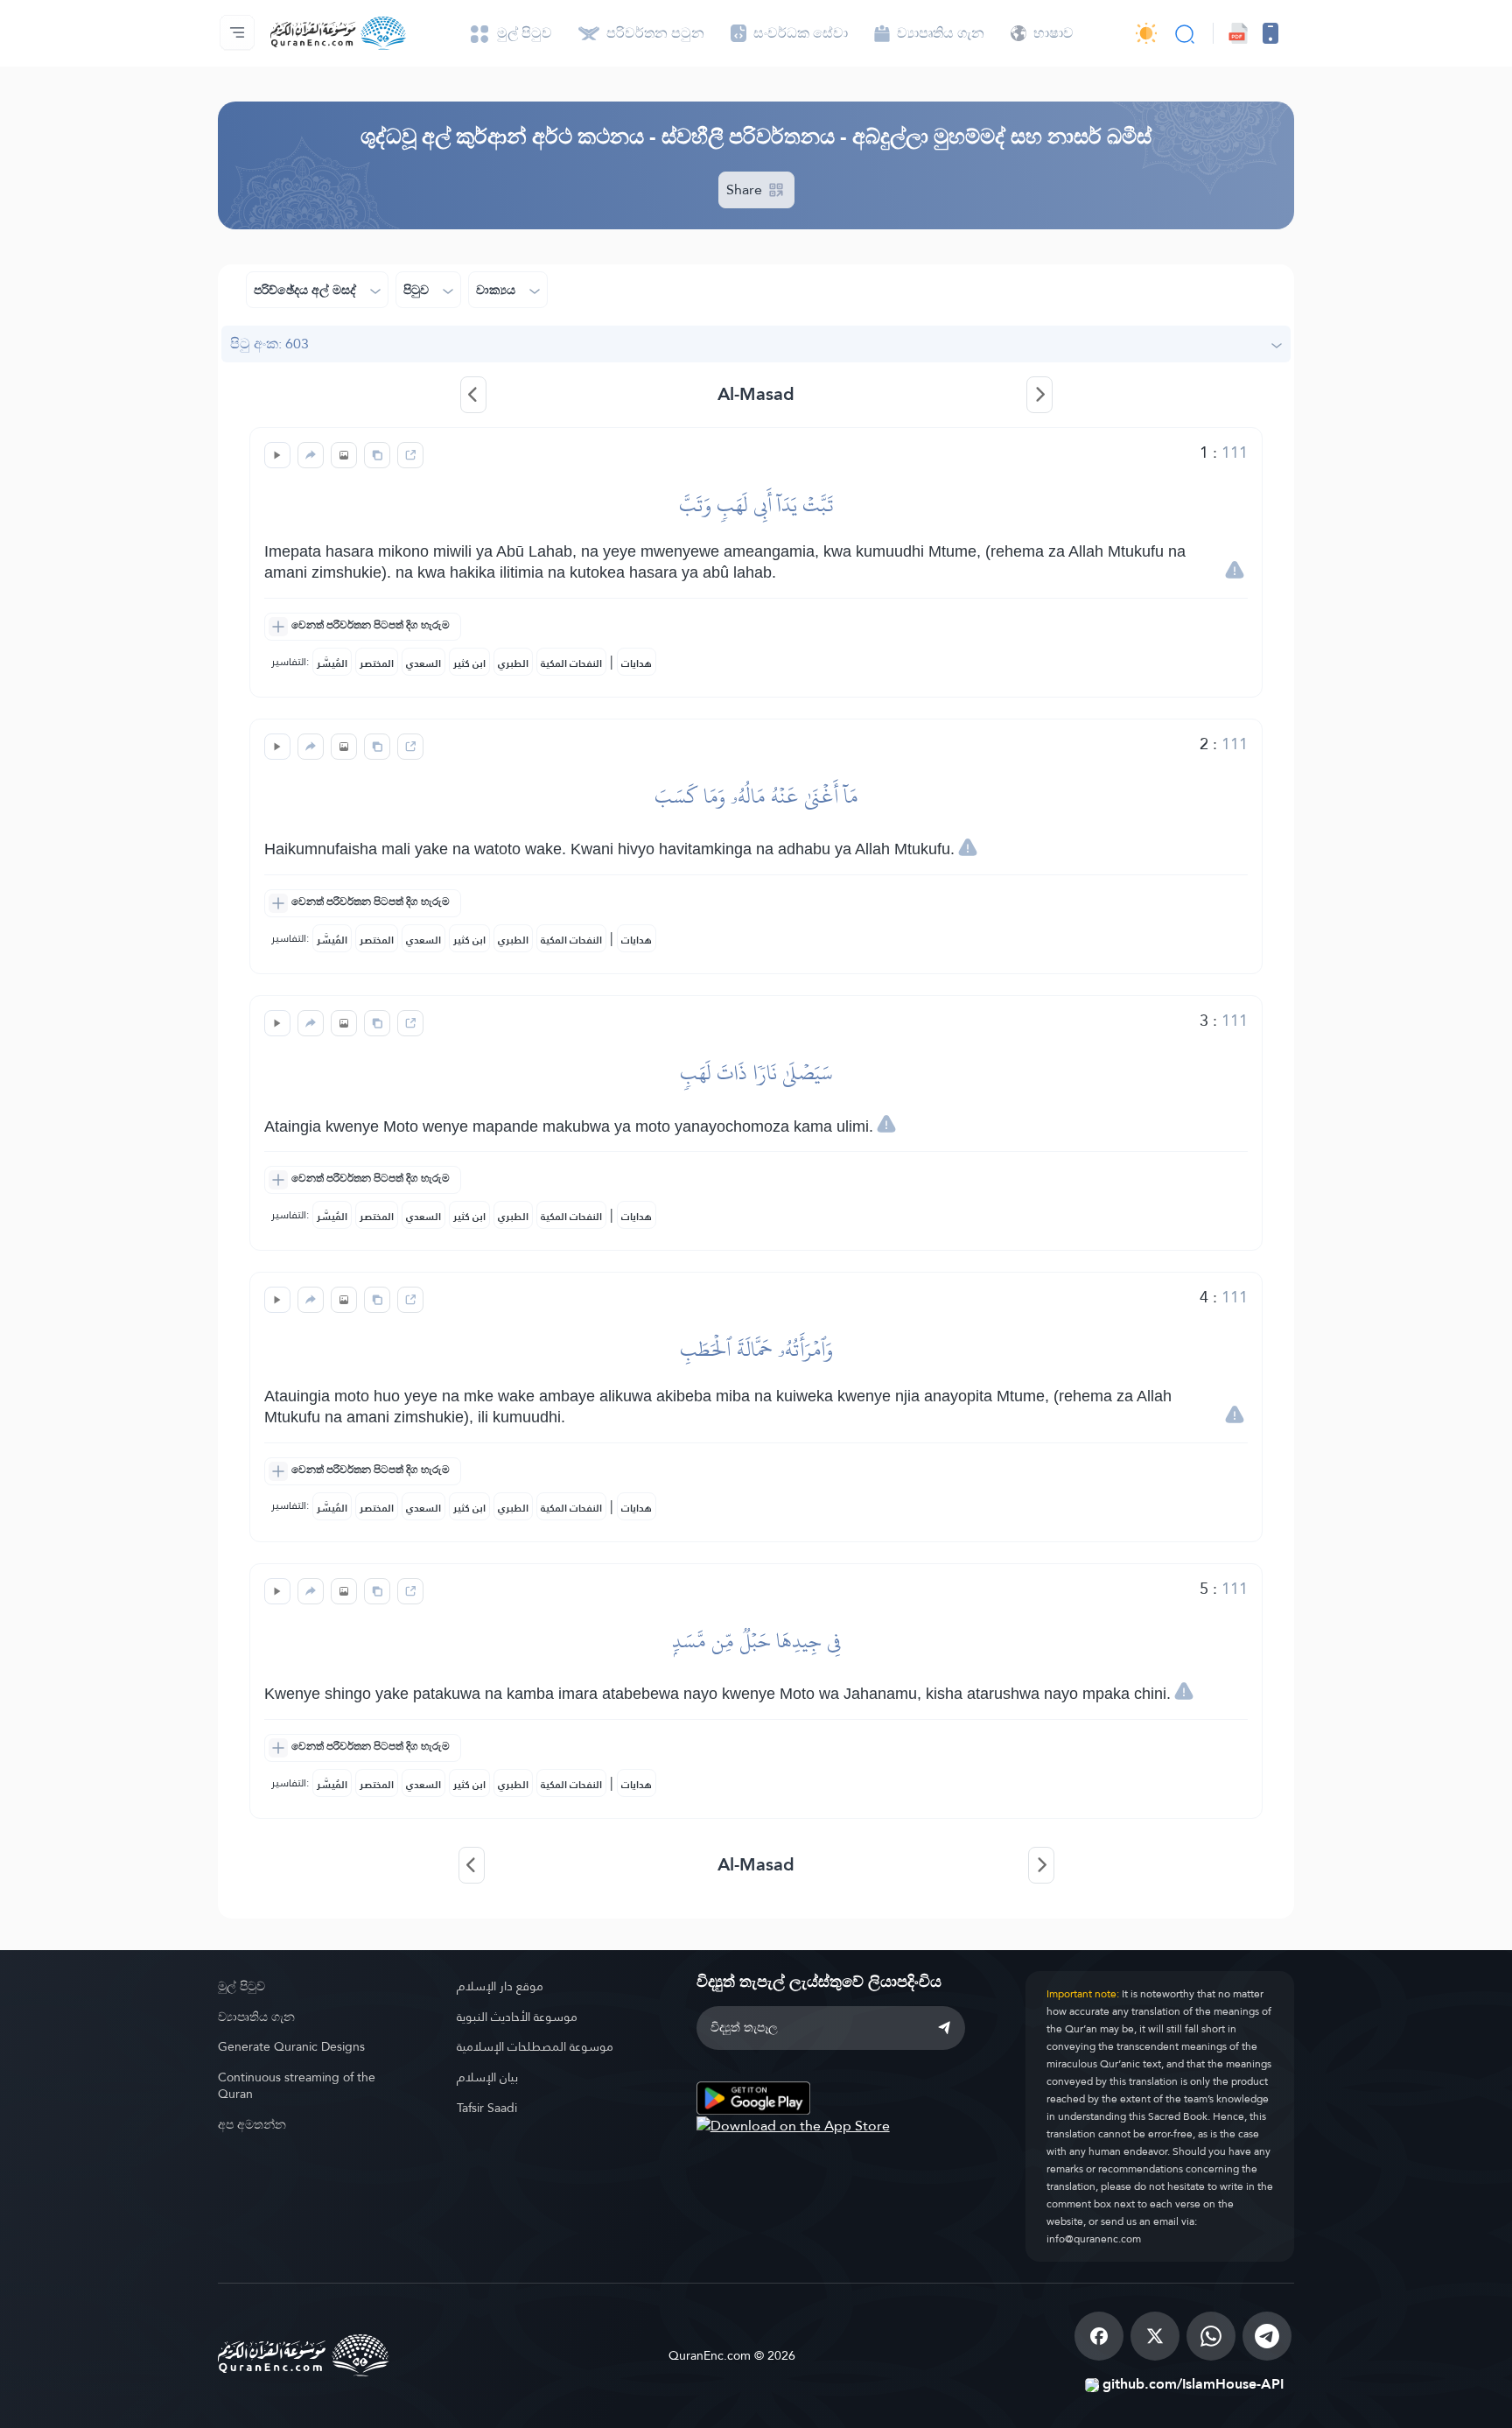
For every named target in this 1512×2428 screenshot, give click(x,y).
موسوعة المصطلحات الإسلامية (535, 2046)
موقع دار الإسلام (500, 1986)
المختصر (377, 663)
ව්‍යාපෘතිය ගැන (256, 2017)
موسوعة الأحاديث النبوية (517, 2017)
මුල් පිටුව (241, 1986)
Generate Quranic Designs (291, 2046)
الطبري (513, 663)
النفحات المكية (571, 663)
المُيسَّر (332, 663)
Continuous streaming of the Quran (297, 2085)
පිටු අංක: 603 (269, 344)
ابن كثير (469, 663)
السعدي (423, 663)
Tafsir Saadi (487, 2108)
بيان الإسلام (487, 2077)
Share (746, 189)
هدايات (637, 663)
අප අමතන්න (252, 2124)
